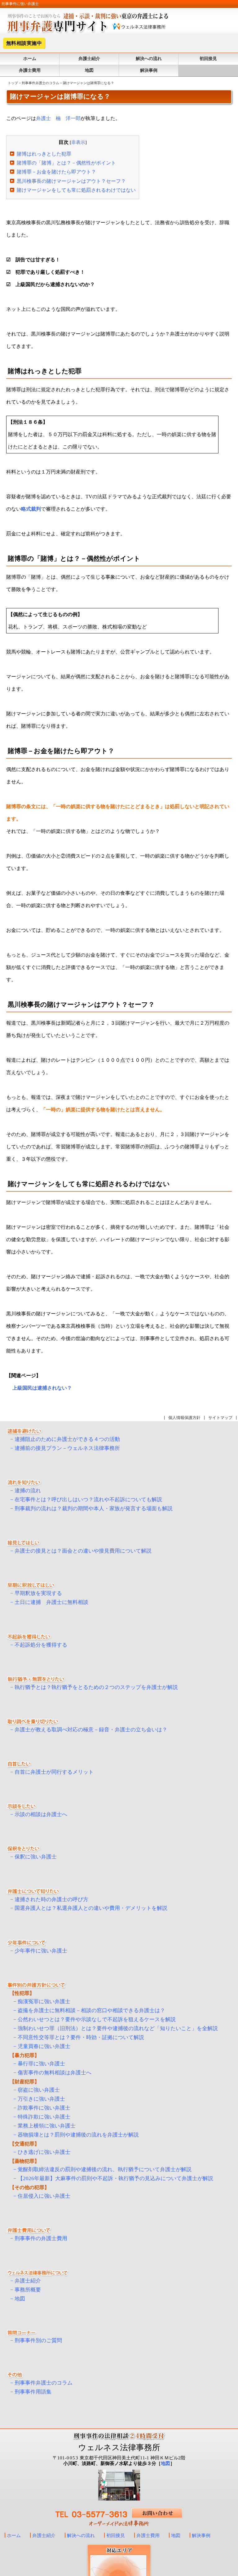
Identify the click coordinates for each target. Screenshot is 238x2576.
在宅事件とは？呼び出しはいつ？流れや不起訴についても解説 (88, 1500)
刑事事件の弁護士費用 (41, 2238)
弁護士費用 (30, 70)
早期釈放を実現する (38, 1593)
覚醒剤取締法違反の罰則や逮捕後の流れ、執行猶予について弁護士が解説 (105, 2169)
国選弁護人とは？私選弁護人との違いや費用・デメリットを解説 (91, 1908)
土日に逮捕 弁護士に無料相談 (51, 1602)
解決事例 (149, 70)
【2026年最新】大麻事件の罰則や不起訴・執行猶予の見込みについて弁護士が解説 (115, 2178)
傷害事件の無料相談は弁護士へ (55, 2073)
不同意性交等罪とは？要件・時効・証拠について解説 (81, 2037)
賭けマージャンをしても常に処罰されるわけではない (76, 190)
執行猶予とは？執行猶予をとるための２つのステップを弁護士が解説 (96, 1687)
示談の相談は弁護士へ (41, 1814)
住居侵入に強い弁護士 (44, 2196)
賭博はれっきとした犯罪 (44, 154)
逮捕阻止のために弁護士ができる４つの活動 (67, 1439)
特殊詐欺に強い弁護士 (44, 2117)
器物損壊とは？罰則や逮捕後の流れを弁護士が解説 (78, 2135)
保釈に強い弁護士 (36, 1857)
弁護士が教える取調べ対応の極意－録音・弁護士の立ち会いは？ (91, 1730)
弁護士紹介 (89, 59)
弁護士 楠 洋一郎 (58, 118)
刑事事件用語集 (33, 2392)
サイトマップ (220, 1418)
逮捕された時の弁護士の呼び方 (51, 1899)
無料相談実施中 (24, 43)
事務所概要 (28, 2290)
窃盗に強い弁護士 (39, 2090)
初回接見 (208, 59)
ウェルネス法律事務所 (119, 2447)
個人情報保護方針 (184, 1418)
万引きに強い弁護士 (41, 2099)
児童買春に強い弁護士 (44, 2046)
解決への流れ (149, 59)
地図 (89, 70)
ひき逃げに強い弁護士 (44, 2152)
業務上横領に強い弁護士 (47, 2126)
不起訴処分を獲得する (41, 1645)
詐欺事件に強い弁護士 (44, 2108)
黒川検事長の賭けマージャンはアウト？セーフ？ (71, 181)
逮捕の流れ (28, 1491)
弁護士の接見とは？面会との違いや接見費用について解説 (83, 1551)
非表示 (78, 142)
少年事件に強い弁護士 (41, 1951)
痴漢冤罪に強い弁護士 (44, 2002)
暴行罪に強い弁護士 (41, 2064)
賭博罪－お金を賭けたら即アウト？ (56, 172)
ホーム (30, 59)
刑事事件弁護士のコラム (40, 83)
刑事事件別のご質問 (38, 2340)
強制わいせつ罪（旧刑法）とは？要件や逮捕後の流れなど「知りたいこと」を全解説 (118, 2028)
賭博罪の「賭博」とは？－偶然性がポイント (66, 163)
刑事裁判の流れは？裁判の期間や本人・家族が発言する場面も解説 (94, 1509)
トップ (13, 83)
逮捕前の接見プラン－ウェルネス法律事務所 (67, 1448)
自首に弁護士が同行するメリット (54, 1772)
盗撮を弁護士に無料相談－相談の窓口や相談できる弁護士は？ (91, 2010)
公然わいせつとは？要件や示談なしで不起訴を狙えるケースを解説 (97, 2019)
